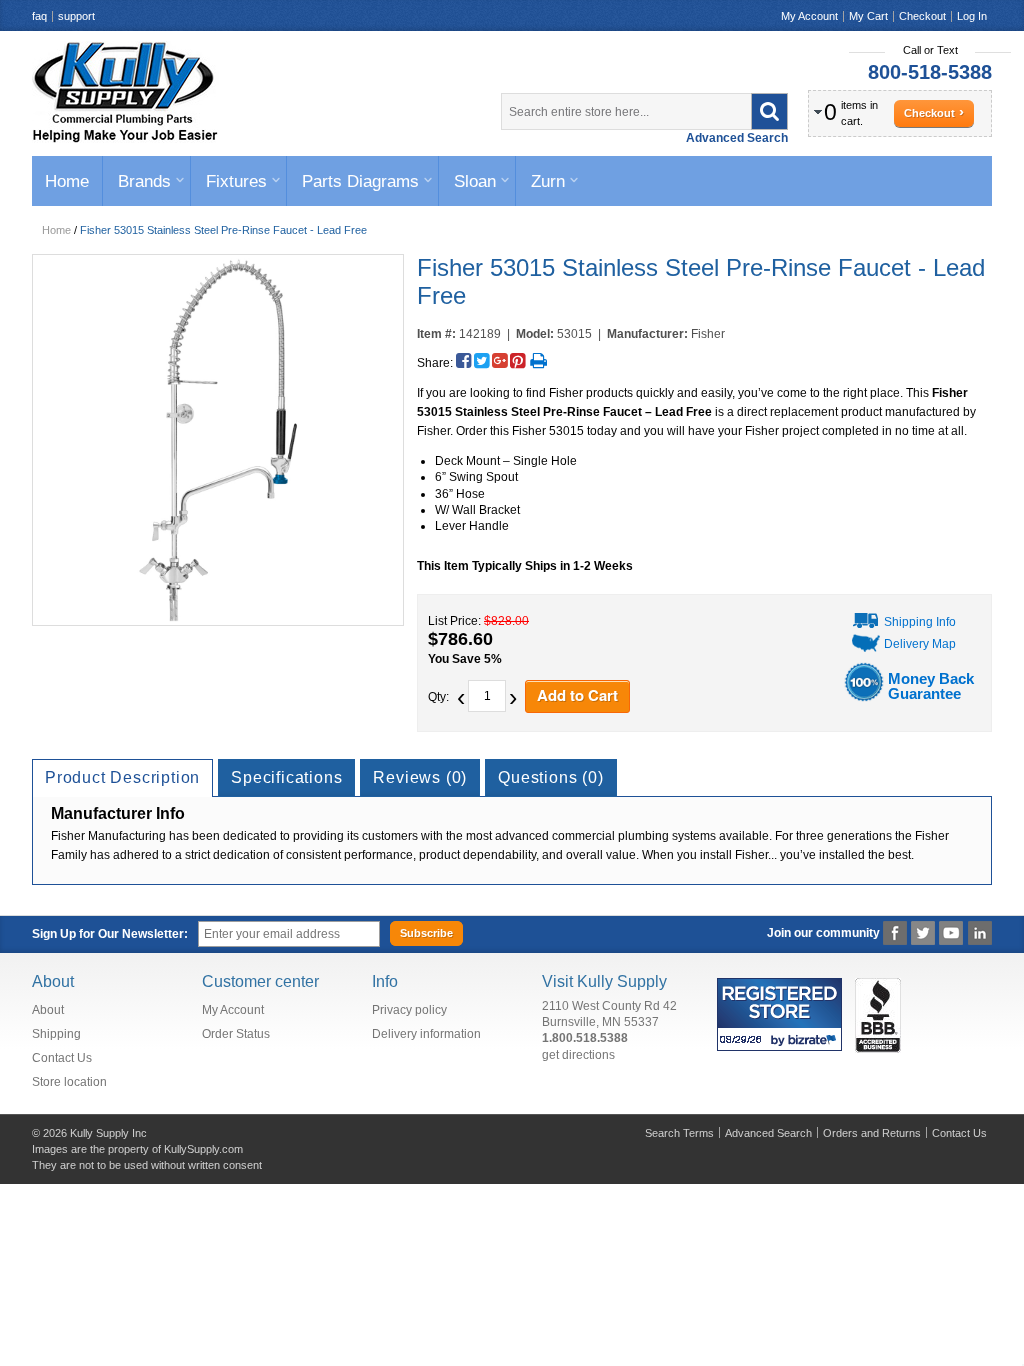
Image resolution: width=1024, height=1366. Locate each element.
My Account (809, 16)
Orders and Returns (872, 1133)
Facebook (895, 933)
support (76, 16)
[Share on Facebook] (463, 361)
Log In (972, 16)
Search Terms (679, 1133)
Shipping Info (920, 622)
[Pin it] (517, 361)
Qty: (438, 697)
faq (39, 16)
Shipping (56, 1034)
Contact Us (62, 1058)
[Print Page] (538, 361)
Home (56, 230)
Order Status (236, 1034)
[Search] (769, 111)
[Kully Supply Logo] (125, 92)
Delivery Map (920, 644)
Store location (69, 1082)
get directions (578, 1055)
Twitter (923, 933)
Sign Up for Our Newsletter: (110, 934)
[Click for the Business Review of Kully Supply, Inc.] (878, 981)
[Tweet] (481, 361)
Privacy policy (409, 1010)
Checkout (922, 16)
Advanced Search (737, 138)
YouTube (951, 933)
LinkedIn (979, 933)
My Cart (868, 16)
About (48, 1010)
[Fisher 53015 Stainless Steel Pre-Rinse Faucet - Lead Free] (217, 440)
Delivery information (426, 1034)
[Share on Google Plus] (499, 361)
